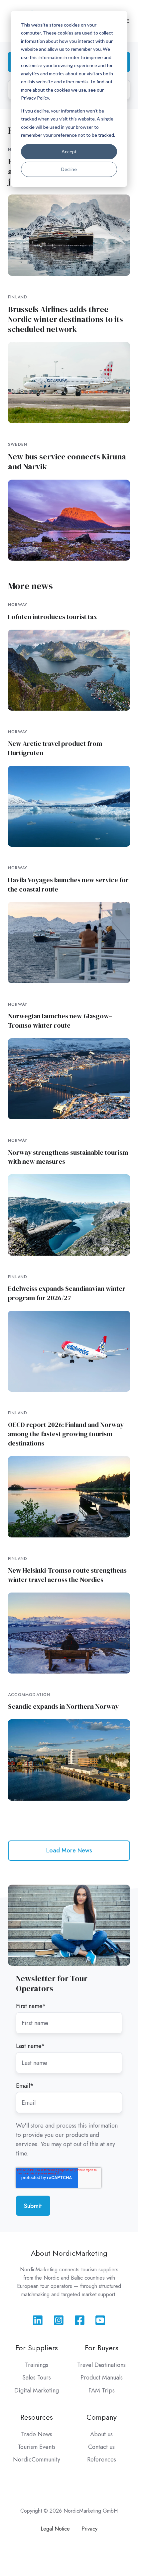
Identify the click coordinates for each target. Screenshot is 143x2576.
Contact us (101, 2447)
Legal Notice (55, 2529)
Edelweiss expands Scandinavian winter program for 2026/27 (67, 1293)
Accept (69, 152)
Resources (37, 2417)
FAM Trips (102, 2390)
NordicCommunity (37, 2459)
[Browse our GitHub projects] (80, 2320)
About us (101, 2434)
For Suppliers (37, 2348)
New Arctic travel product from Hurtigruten (55, 748)
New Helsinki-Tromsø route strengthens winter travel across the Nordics (67, 1575)
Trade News (37, 2434)
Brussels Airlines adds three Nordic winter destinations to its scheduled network (66, 319)
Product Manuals (102, 2378)
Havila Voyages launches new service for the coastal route (68, 885)
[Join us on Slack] (59, 2320)
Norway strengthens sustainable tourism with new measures (68, 1157)
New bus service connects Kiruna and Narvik (67, 462)
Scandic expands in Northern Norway (63, 1706)
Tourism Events (37, 2447)
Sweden (18, 444)
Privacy (89, 2529)
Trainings (37, 2365)
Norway (18, 605)
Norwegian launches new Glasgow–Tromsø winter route (60, 1021)
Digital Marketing (37, 2390)
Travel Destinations (101, 2365)
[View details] (38, 2320)
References (102, 2459)
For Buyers (102, 2348)
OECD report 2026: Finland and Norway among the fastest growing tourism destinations (66, 1434)
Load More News (69, 1850)
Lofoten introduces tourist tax (53, 617)
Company (102, 2417)
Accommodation (29, 1695)
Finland (18, 297)
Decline (69, 169)
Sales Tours (37, 2378)
